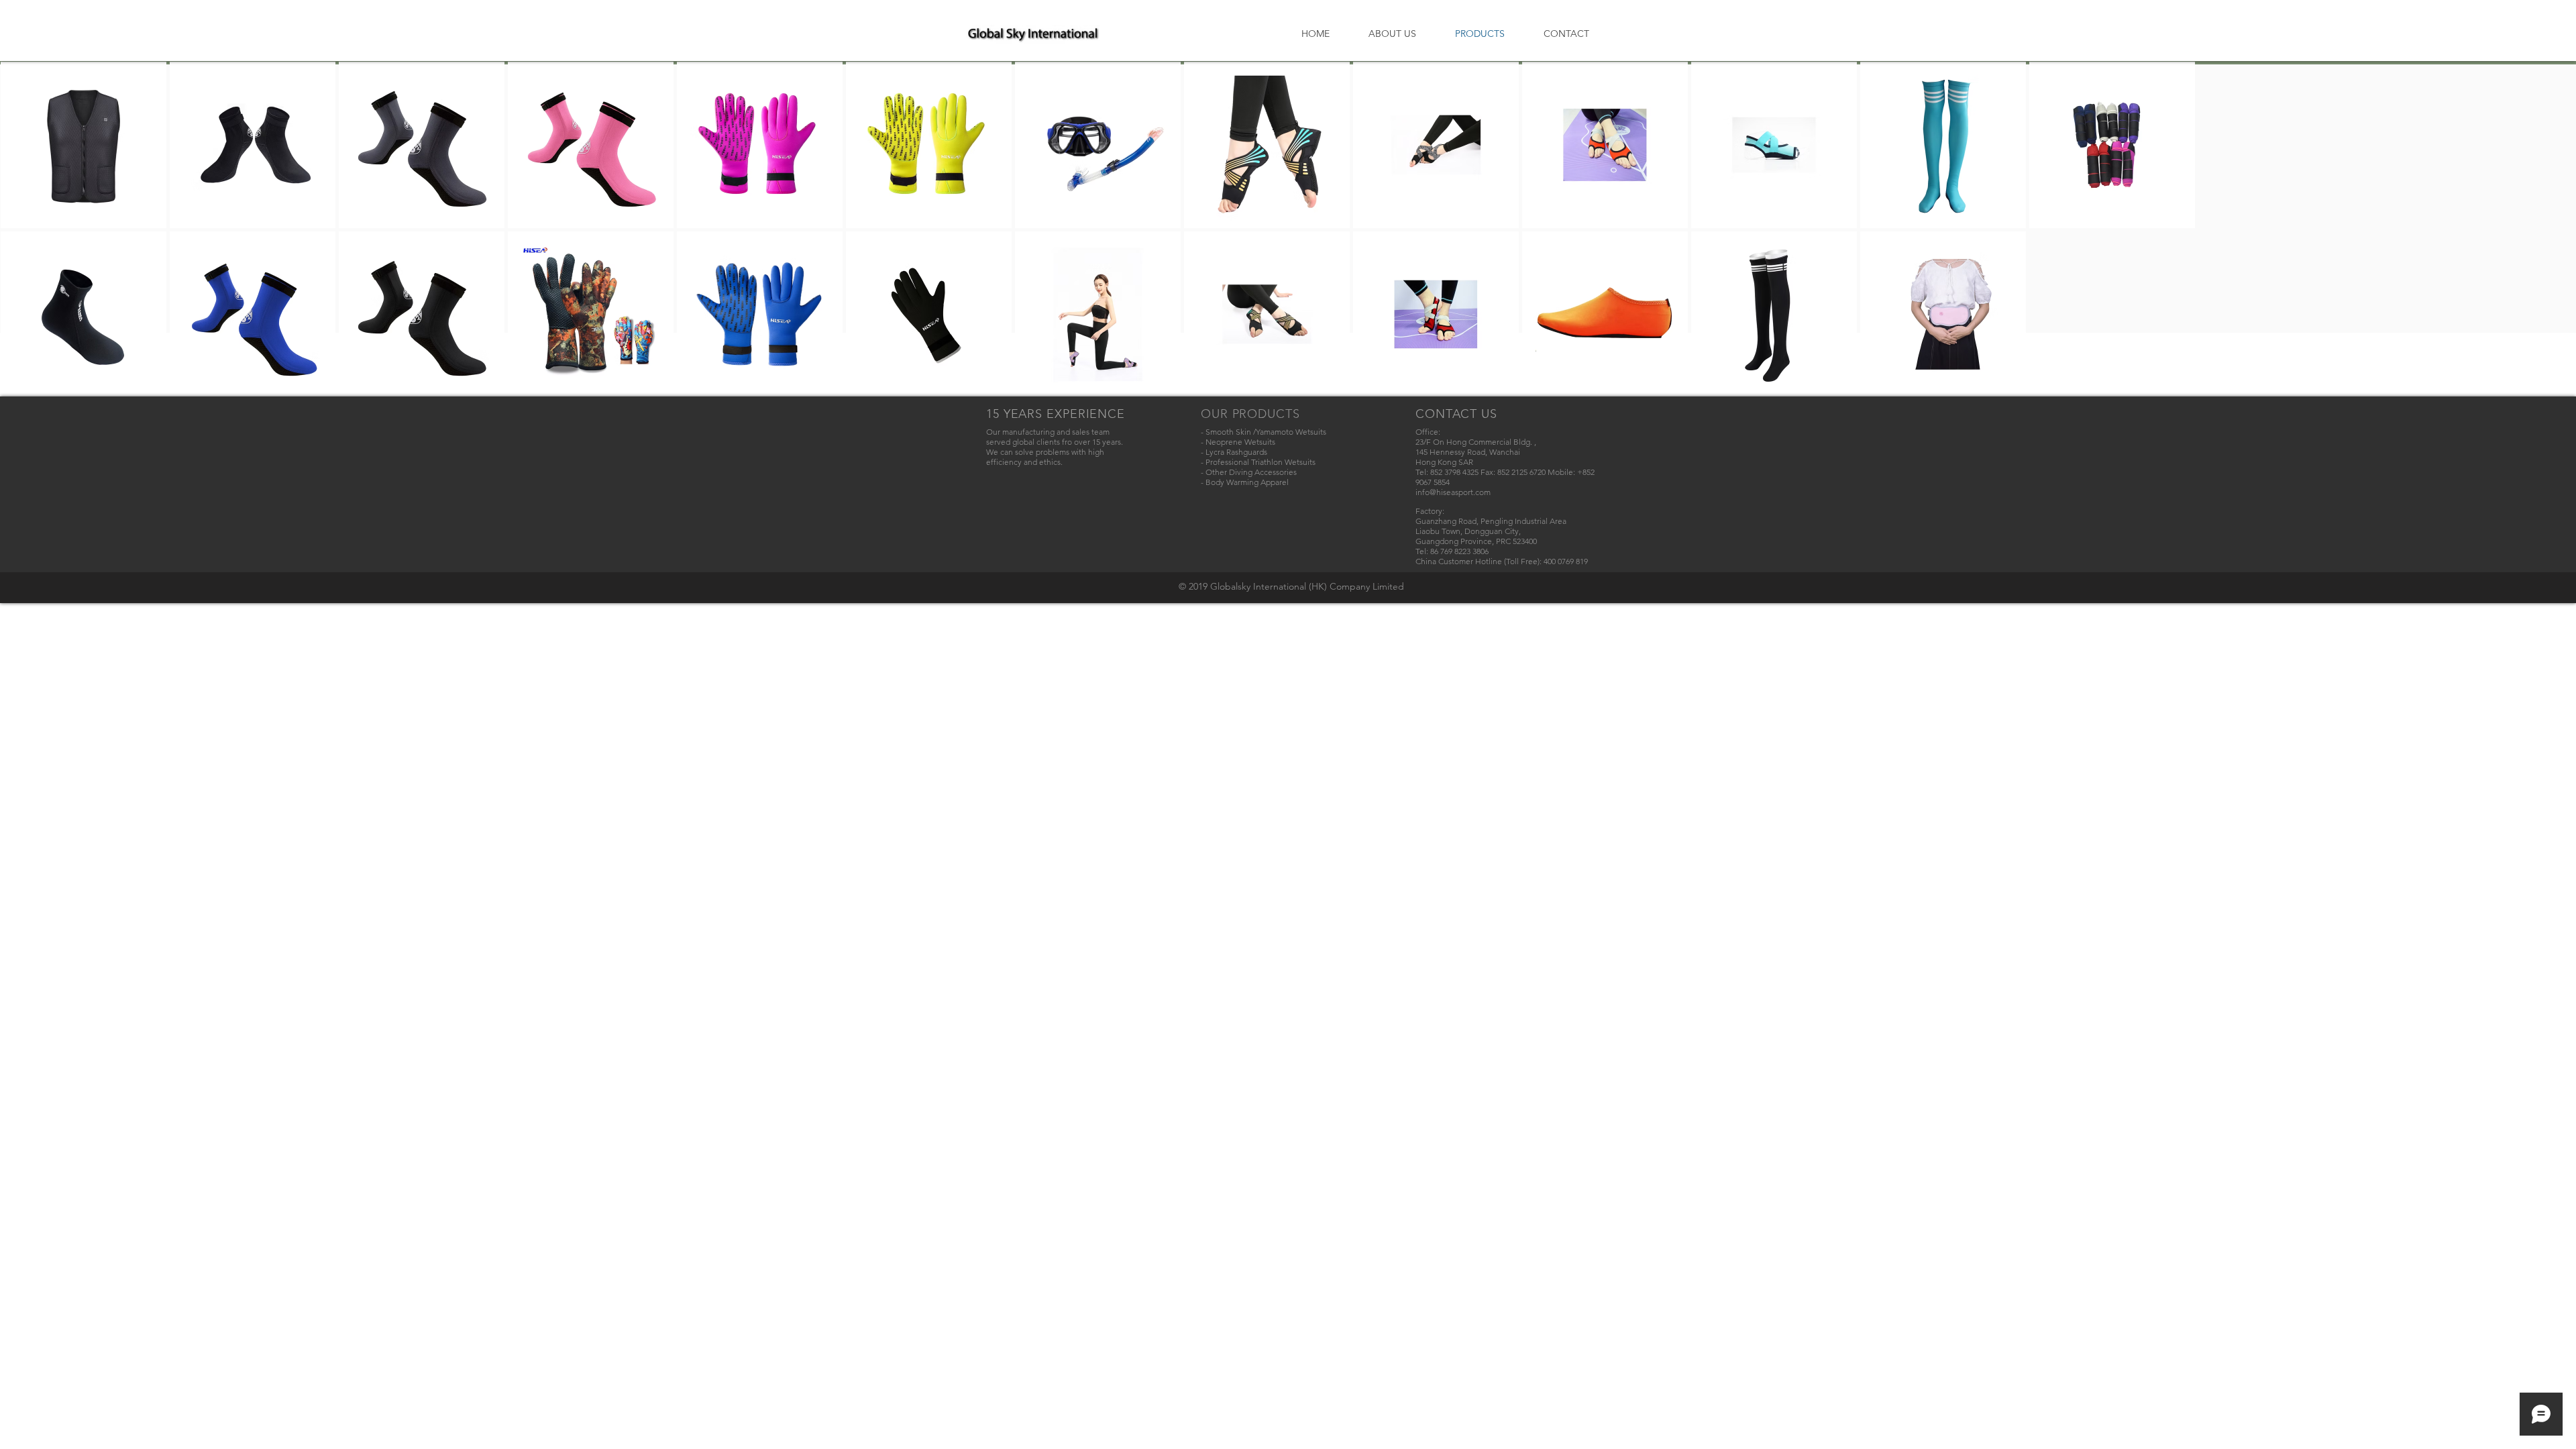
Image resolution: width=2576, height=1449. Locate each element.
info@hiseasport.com (1453, 492)
